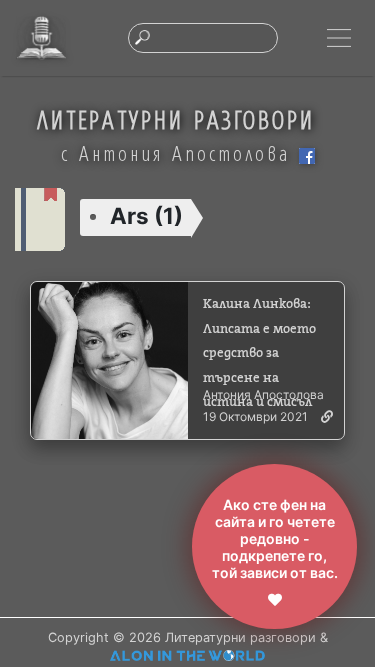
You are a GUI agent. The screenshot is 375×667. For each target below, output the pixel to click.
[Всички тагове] (40, 218)
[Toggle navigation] (339, 38)
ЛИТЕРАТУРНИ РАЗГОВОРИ (176, 119)
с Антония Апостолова (180, 153)
